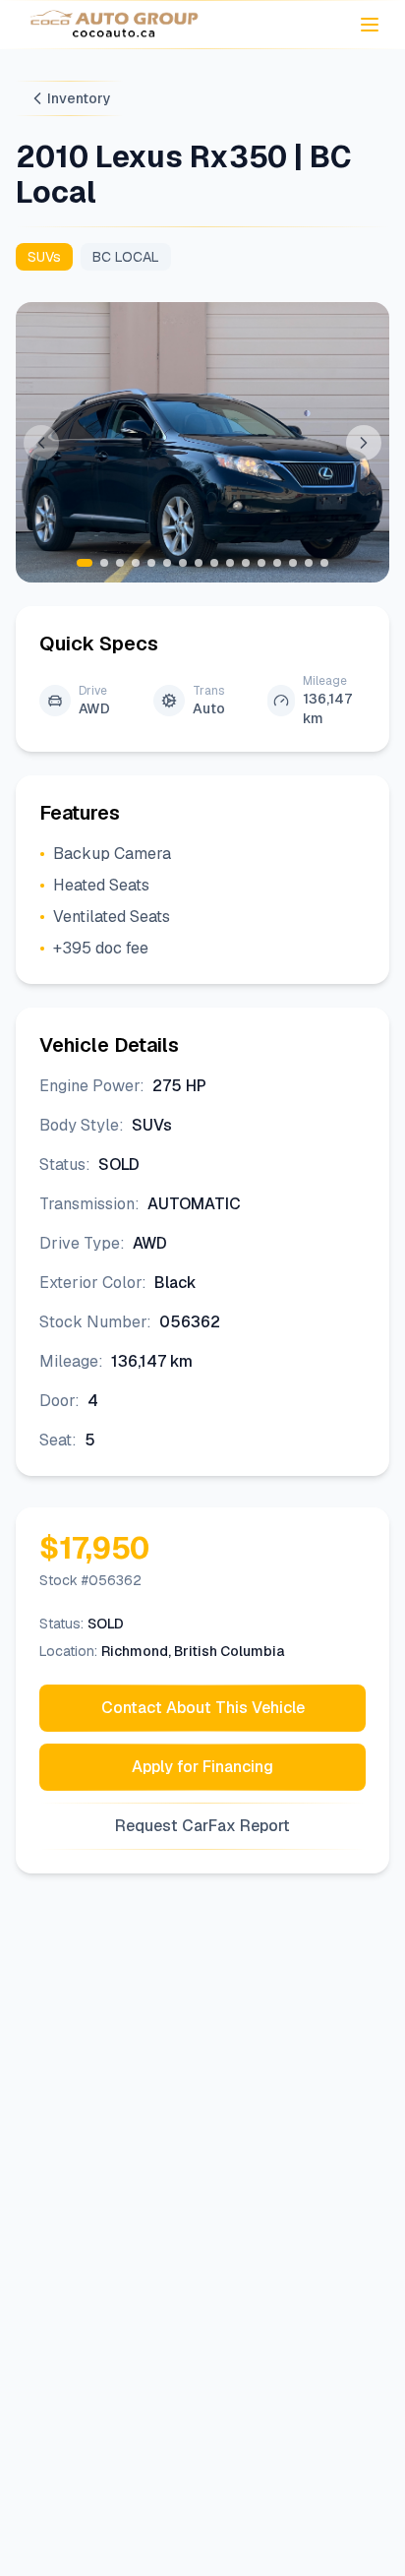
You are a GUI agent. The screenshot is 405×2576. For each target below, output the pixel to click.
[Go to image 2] (104, 563)
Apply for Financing (202, 1767)
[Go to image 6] (167, 563)
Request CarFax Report (202, 1826)
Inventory (79, 98)
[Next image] (364, 443)
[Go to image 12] (261, 563)
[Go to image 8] (199, 563)
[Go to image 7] (183, 563)
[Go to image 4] (136, 563)
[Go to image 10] (230, 563)
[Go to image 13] (277, 563)
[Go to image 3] (120, 563)
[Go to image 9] (214, 563)
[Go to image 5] (151, 563)
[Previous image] (41, 443)
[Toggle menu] (370, 25)
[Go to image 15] (309, 563)
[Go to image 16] (324, 563)
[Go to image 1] (85, 563)
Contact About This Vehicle (203, 1708)
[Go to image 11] (246, 563)
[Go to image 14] (293, 563)
